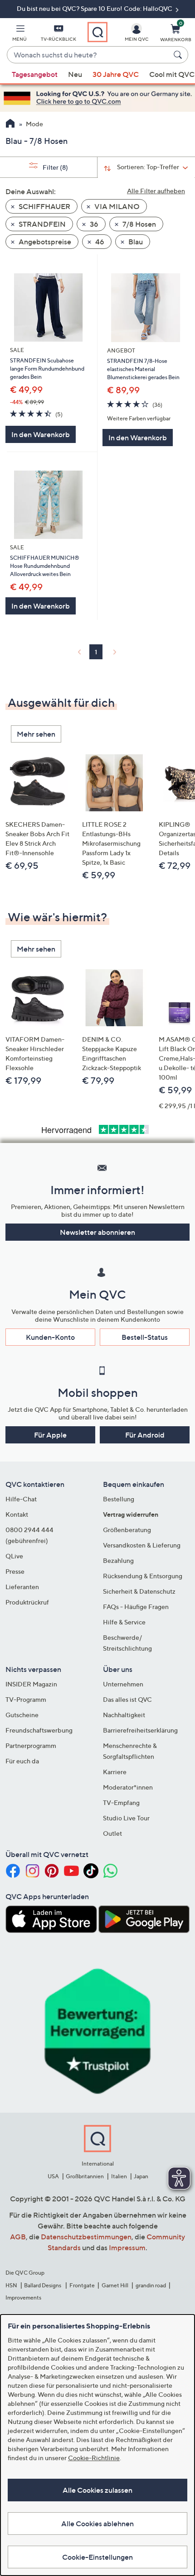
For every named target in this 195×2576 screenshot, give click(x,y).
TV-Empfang (121, 1802)
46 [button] (99, 242)
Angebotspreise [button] (44, 242)
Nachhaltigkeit (124, 1715)
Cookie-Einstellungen (97, 2557)
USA (53, 2176)
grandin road (151, 2285)
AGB (18, 2237)
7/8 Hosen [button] (139, 224)
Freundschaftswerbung (39, 1730)
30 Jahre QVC (116, 74)
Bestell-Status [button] (145, 1337)
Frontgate (82, 2285)
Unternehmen (123, 1684)
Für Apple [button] (50, 1435)
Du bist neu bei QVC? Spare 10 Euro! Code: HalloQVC (95, 8)
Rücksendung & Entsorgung (143, 1576)
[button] (19, 34)
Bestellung (119, 1499)
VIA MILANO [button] (116, 206)
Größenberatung (127, 1530)
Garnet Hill (115, 2285)
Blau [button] (135, 242)
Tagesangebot (35, 74)
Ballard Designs (43, 2285)
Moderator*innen (128, 1787)
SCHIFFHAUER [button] (44, 206)
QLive (14, 1556)
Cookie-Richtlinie (94, 2458)
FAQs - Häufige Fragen (136, 1607)
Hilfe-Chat (21, 1499)
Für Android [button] (145, 1435)
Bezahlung (118, 1560)
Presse (15, 1571)
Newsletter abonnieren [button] (97, 1232)
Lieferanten (22, 1587)
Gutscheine (22, 1715)
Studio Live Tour (126, 1818)
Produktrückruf (27, 1602)
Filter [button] (55, 167)
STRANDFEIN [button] (41, 224)
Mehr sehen (36, 734)
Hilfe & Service (124, 1622)
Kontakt (17, 1514)
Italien (119, 2176)
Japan (141, 2176)
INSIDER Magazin (31, 1684)
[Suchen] (179, 55)
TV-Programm (26, 1699)
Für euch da (22, 1761)
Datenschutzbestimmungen (86, 2237)
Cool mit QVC (172, 74)
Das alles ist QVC (127, 1699)
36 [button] (93, 224)
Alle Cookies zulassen (97, 2490)
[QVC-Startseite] (10, 124)
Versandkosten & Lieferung (142, 1545)
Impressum (127, 2247)
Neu (75, 74)
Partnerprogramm (31, 1745)
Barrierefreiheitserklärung (140, 1730)
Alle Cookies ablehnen (97, 2524)
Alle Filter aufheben (156, 191)
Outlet (112, 1833)
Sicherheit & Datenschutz (139, 1591)
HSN (11, 2285)
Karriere (115, 1772)
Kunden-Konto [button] (50, 1337)
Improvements (23, 2297)
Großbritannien (85, 2176)
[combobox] (88, 55)
